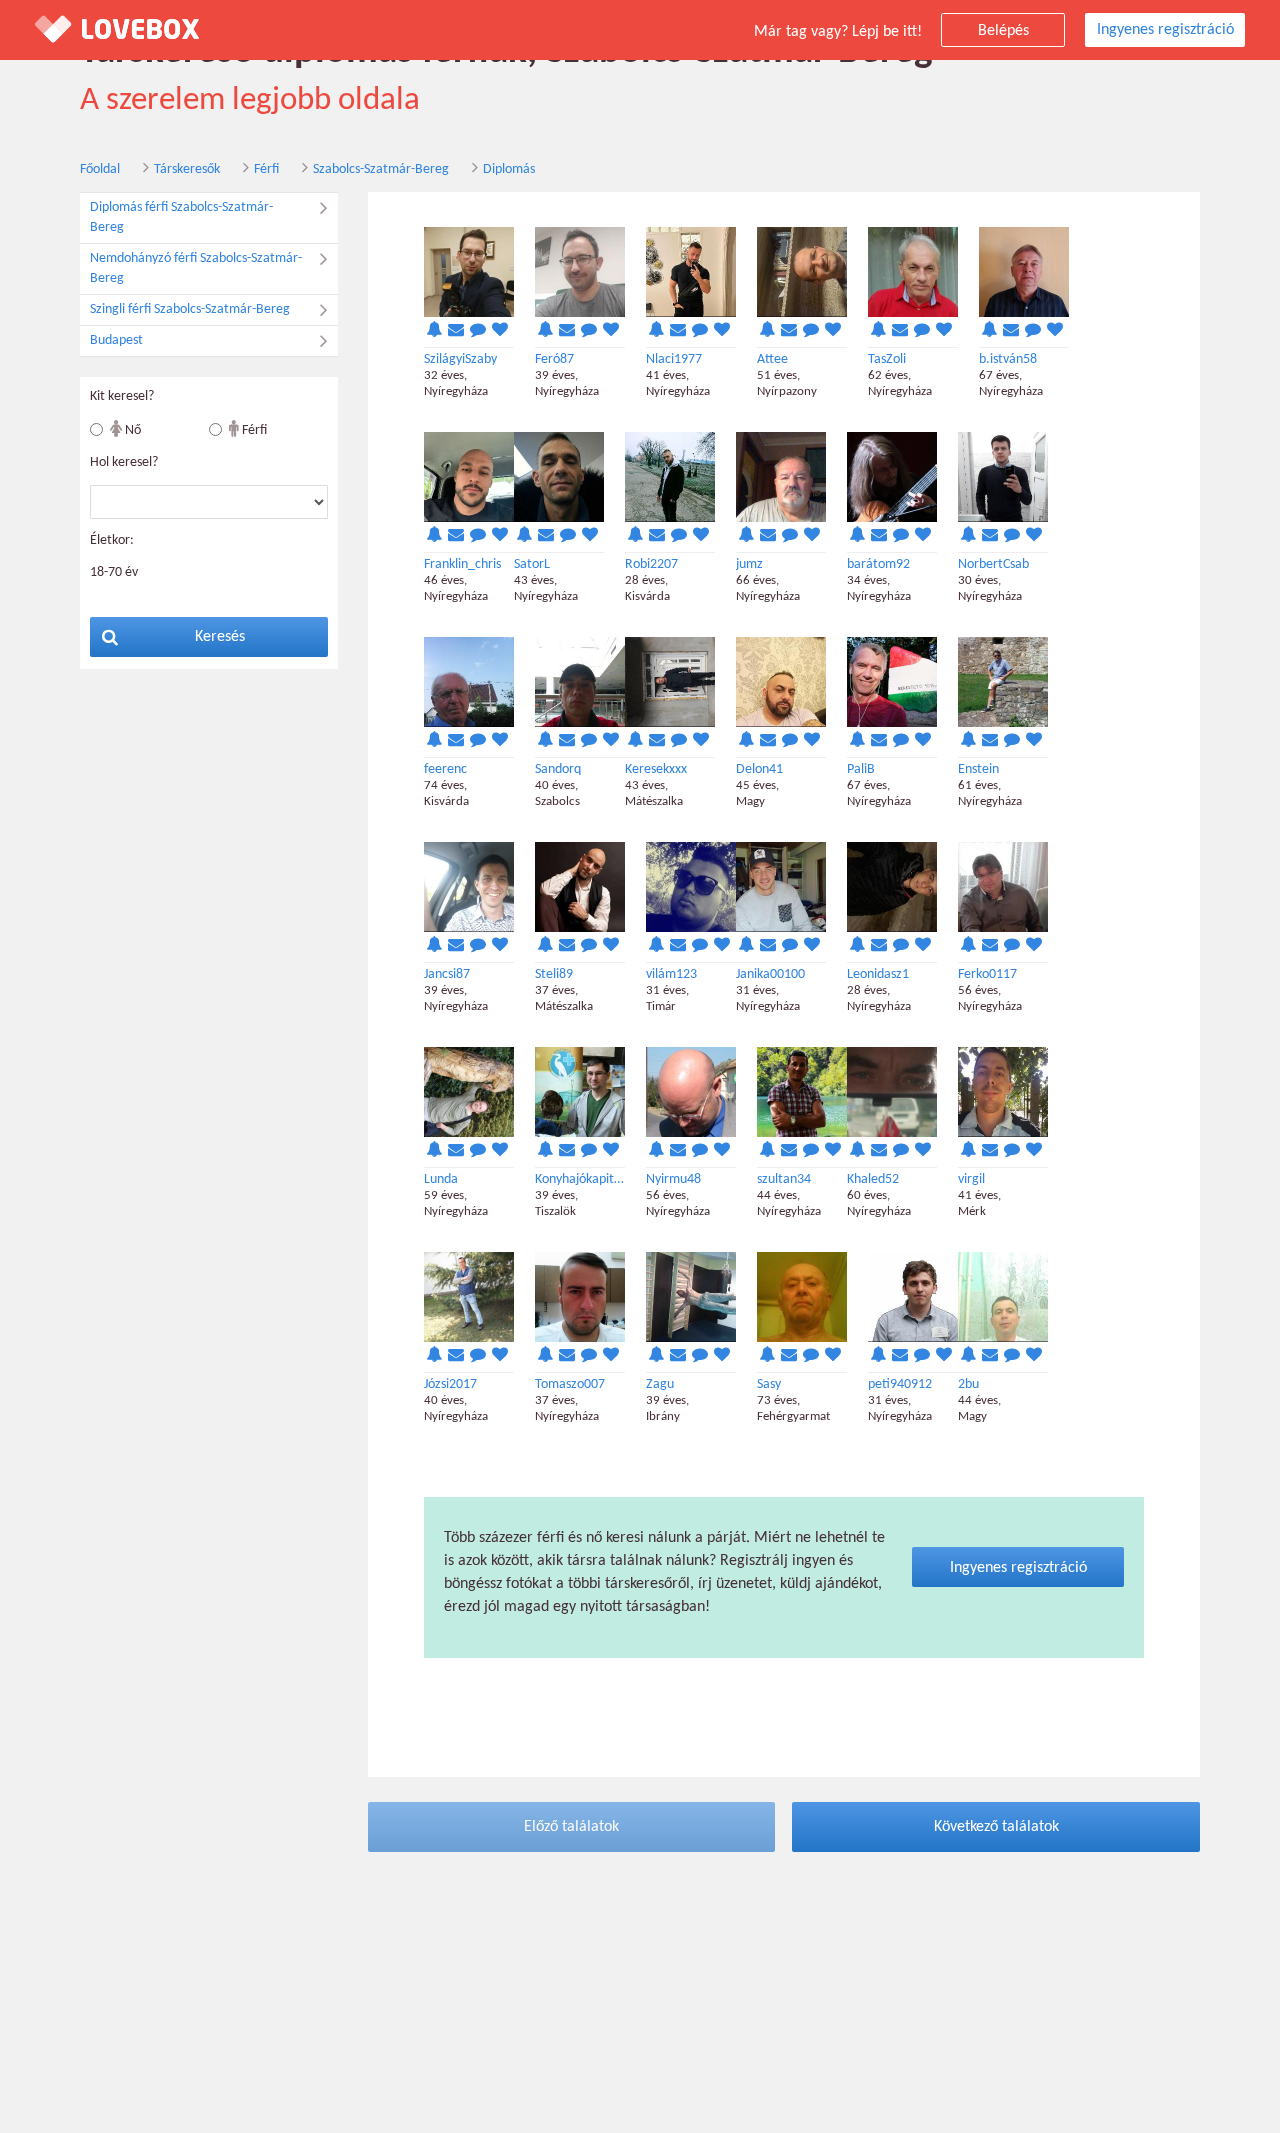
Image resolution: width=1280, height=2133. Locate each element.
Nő (131, 430)
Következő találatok (996, 1827)
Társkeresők (187, 169)
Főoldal (100, 169)
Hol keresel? (124, 462)
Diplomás (509, 169)
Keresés (220, 637)
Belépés (1003, 31)
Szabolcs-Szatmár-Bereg (381, 169)
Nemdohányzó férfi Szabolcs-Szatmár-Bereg (196, 268)
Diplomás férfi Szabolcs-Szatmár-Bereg (181, 217)
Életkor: (112, 540)
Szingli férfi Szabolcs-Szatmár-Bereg (190, 309)
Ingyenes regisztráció (1165, 30)
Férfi (266, 169)
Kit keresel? (122, 396)
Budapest (116, 340)
